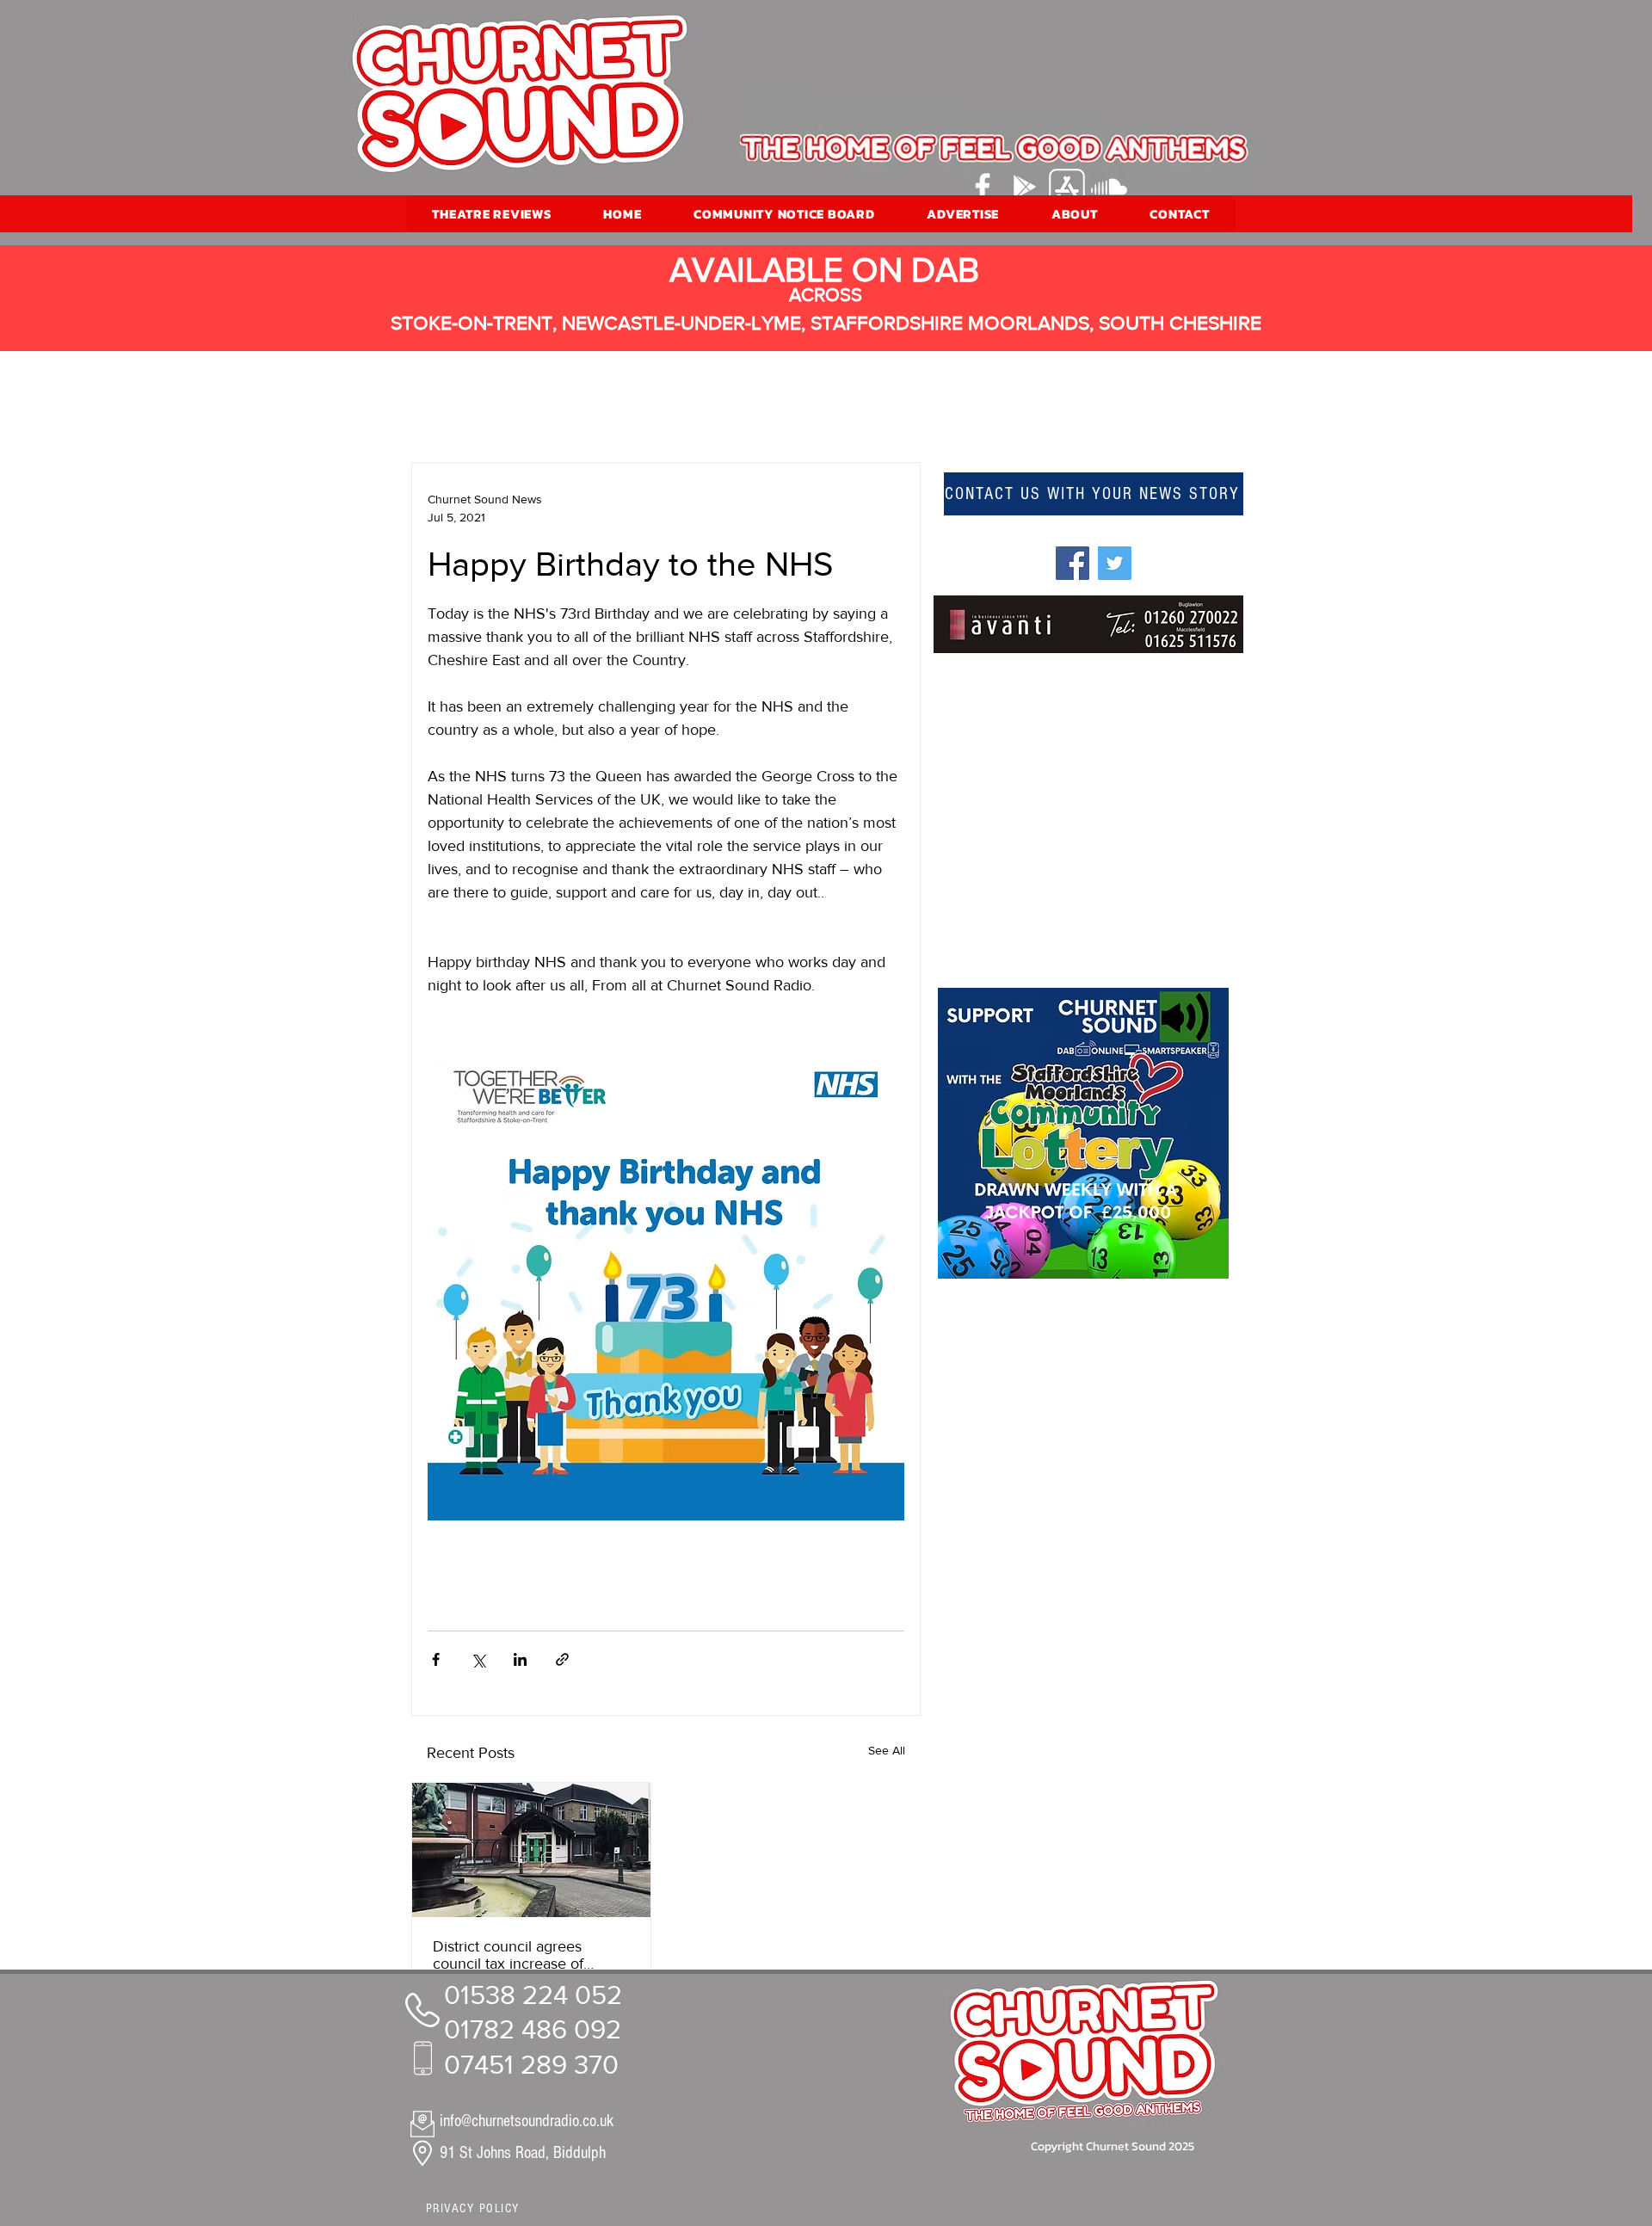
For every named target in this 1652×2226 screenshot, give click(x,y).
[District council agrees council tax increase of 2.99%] (531, 1850)
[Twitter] (1115, 563)
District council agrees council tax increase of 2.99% (508, 1955)
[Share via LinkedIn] (520, 1659)
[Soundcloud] (1109, 187)
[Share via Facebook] (436, 1659)
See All (887, 1750)
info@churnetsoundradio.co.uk (527, 2121)
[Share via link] (562, 1659)
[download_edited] (1067, 187)
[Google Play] (1025, 187)
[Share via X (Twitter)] (478, 1659)
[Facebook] (983, 187)
